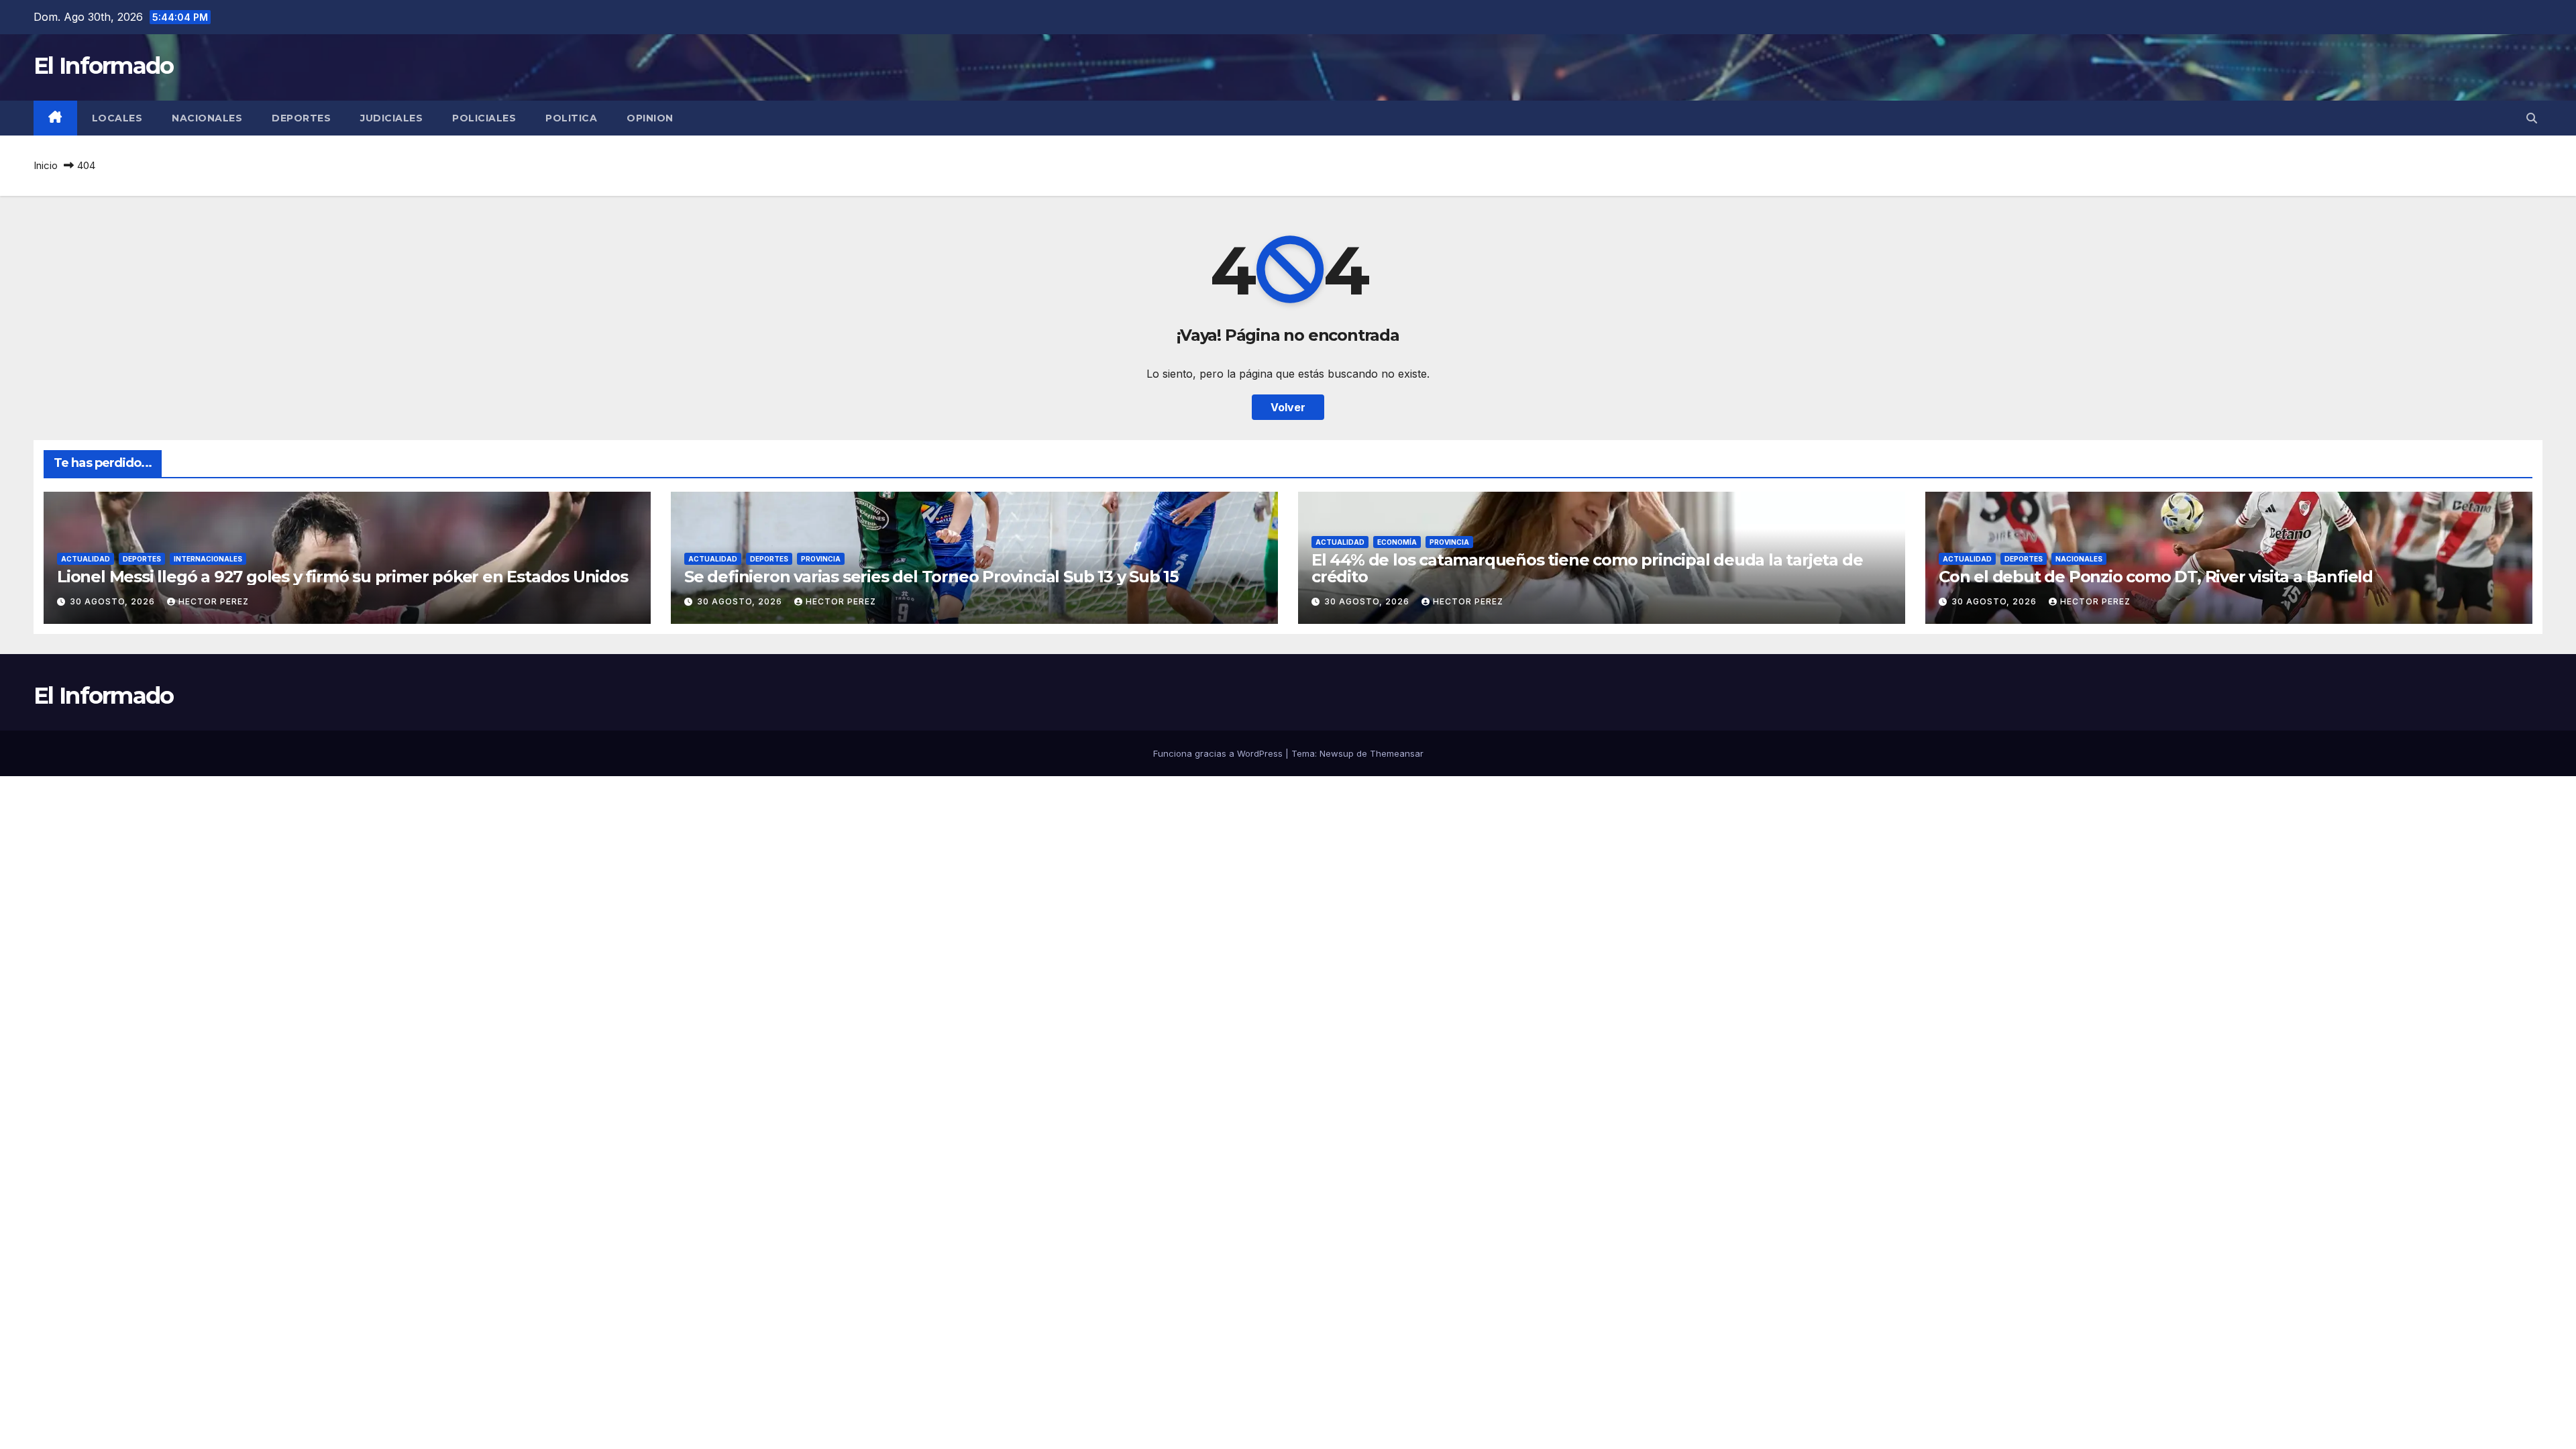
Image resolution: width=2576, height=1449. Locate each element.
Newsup (1337, 753)
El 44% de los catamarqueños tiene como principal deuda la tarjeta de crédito (1587, 568)
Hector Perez (214, 601)
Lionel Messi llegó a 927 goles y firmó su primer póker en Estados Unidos (342, 577)
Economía (1397, 542)
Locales (117, 118)
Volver (1288, 407)
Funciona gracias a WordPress (1219, 753)
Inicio (46, 165)
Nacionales (207, 118)
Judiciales (391, 118)
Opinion (650, 118)
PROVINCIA (821, 559)
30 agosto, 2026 (114, 601)
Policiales (484, 118)
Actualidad (86, 559)
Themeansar (1397, 753)
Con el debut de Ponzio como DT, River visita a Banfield (2156, 577)
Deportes (301, 118)
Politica (571, 118)
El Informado (104, 66)
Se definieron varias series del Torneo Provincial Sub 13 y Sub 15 (931, 577)
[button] (2532, 118)
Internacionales (208, 559)
